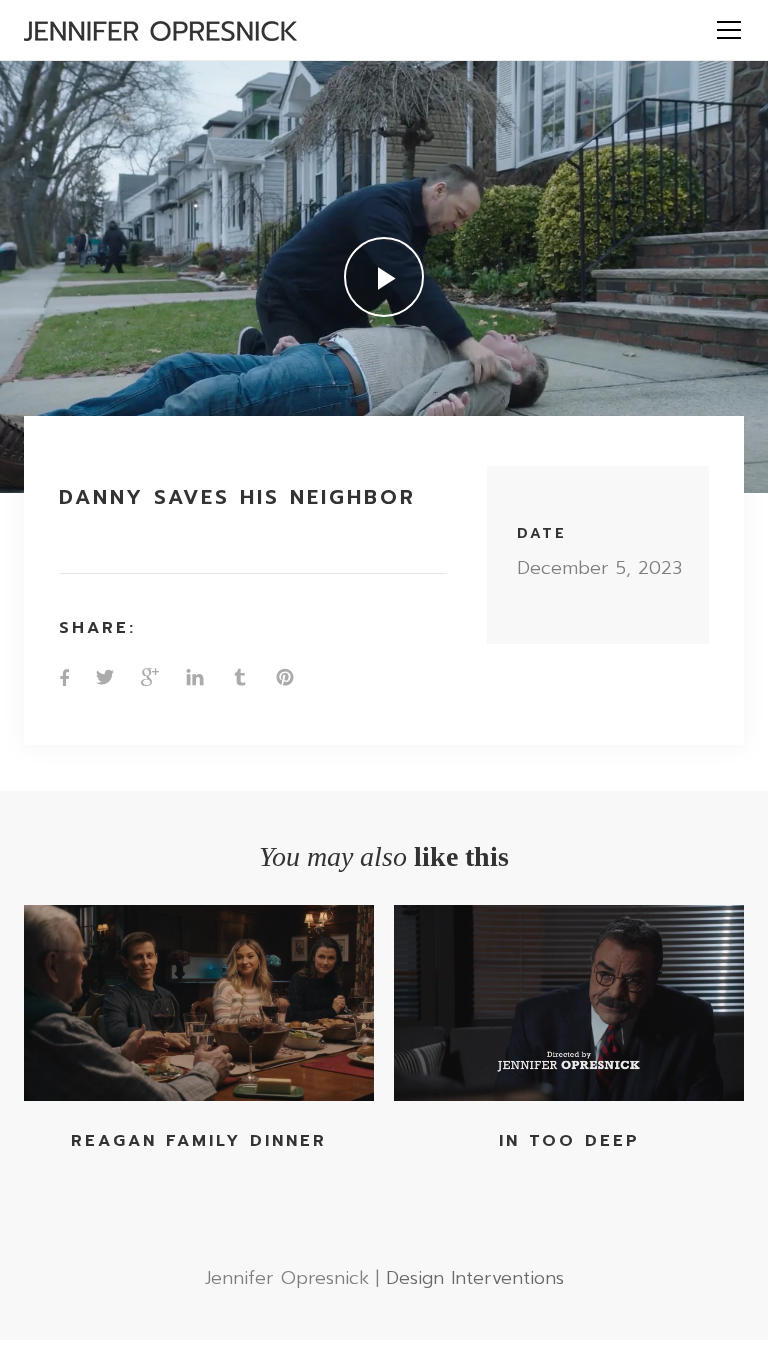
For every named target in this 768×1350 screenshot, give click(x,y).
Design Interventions (475, 1278)
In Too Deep (569, 1141)
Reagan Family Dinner (199, 1141)
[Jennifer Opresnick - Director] (160, 30)
